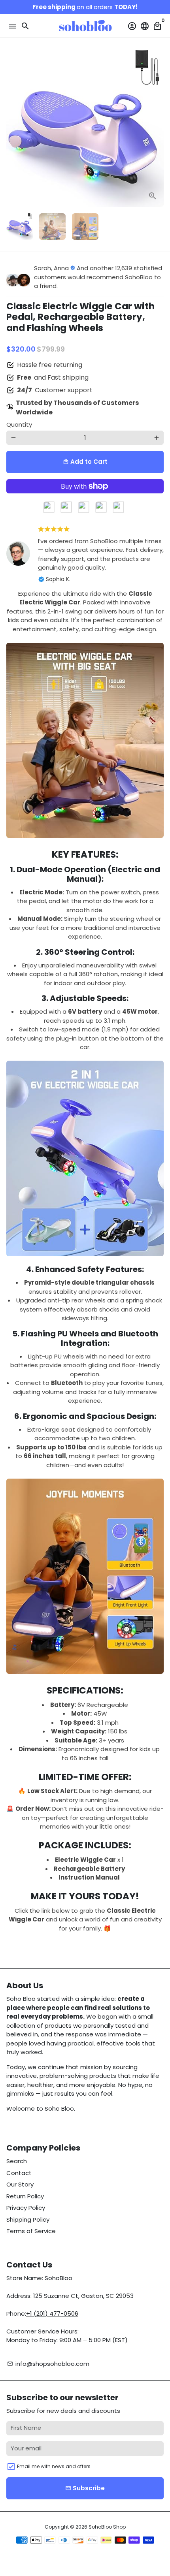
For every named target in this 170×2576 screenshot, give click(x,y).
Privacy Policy (26, 2208)
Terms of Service (31, 2231)
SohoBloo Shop (107, 2527)
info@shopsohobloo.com (48, 2364)
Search (17, 2161)
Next (157, 128)
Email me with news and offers (54, 2466)
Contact (19, 2173)
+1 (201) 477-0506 (52, 2314)
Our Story (20, 2184)
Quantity (19, 424)
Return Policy (25, 2196)
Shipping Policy (28, 2219)
